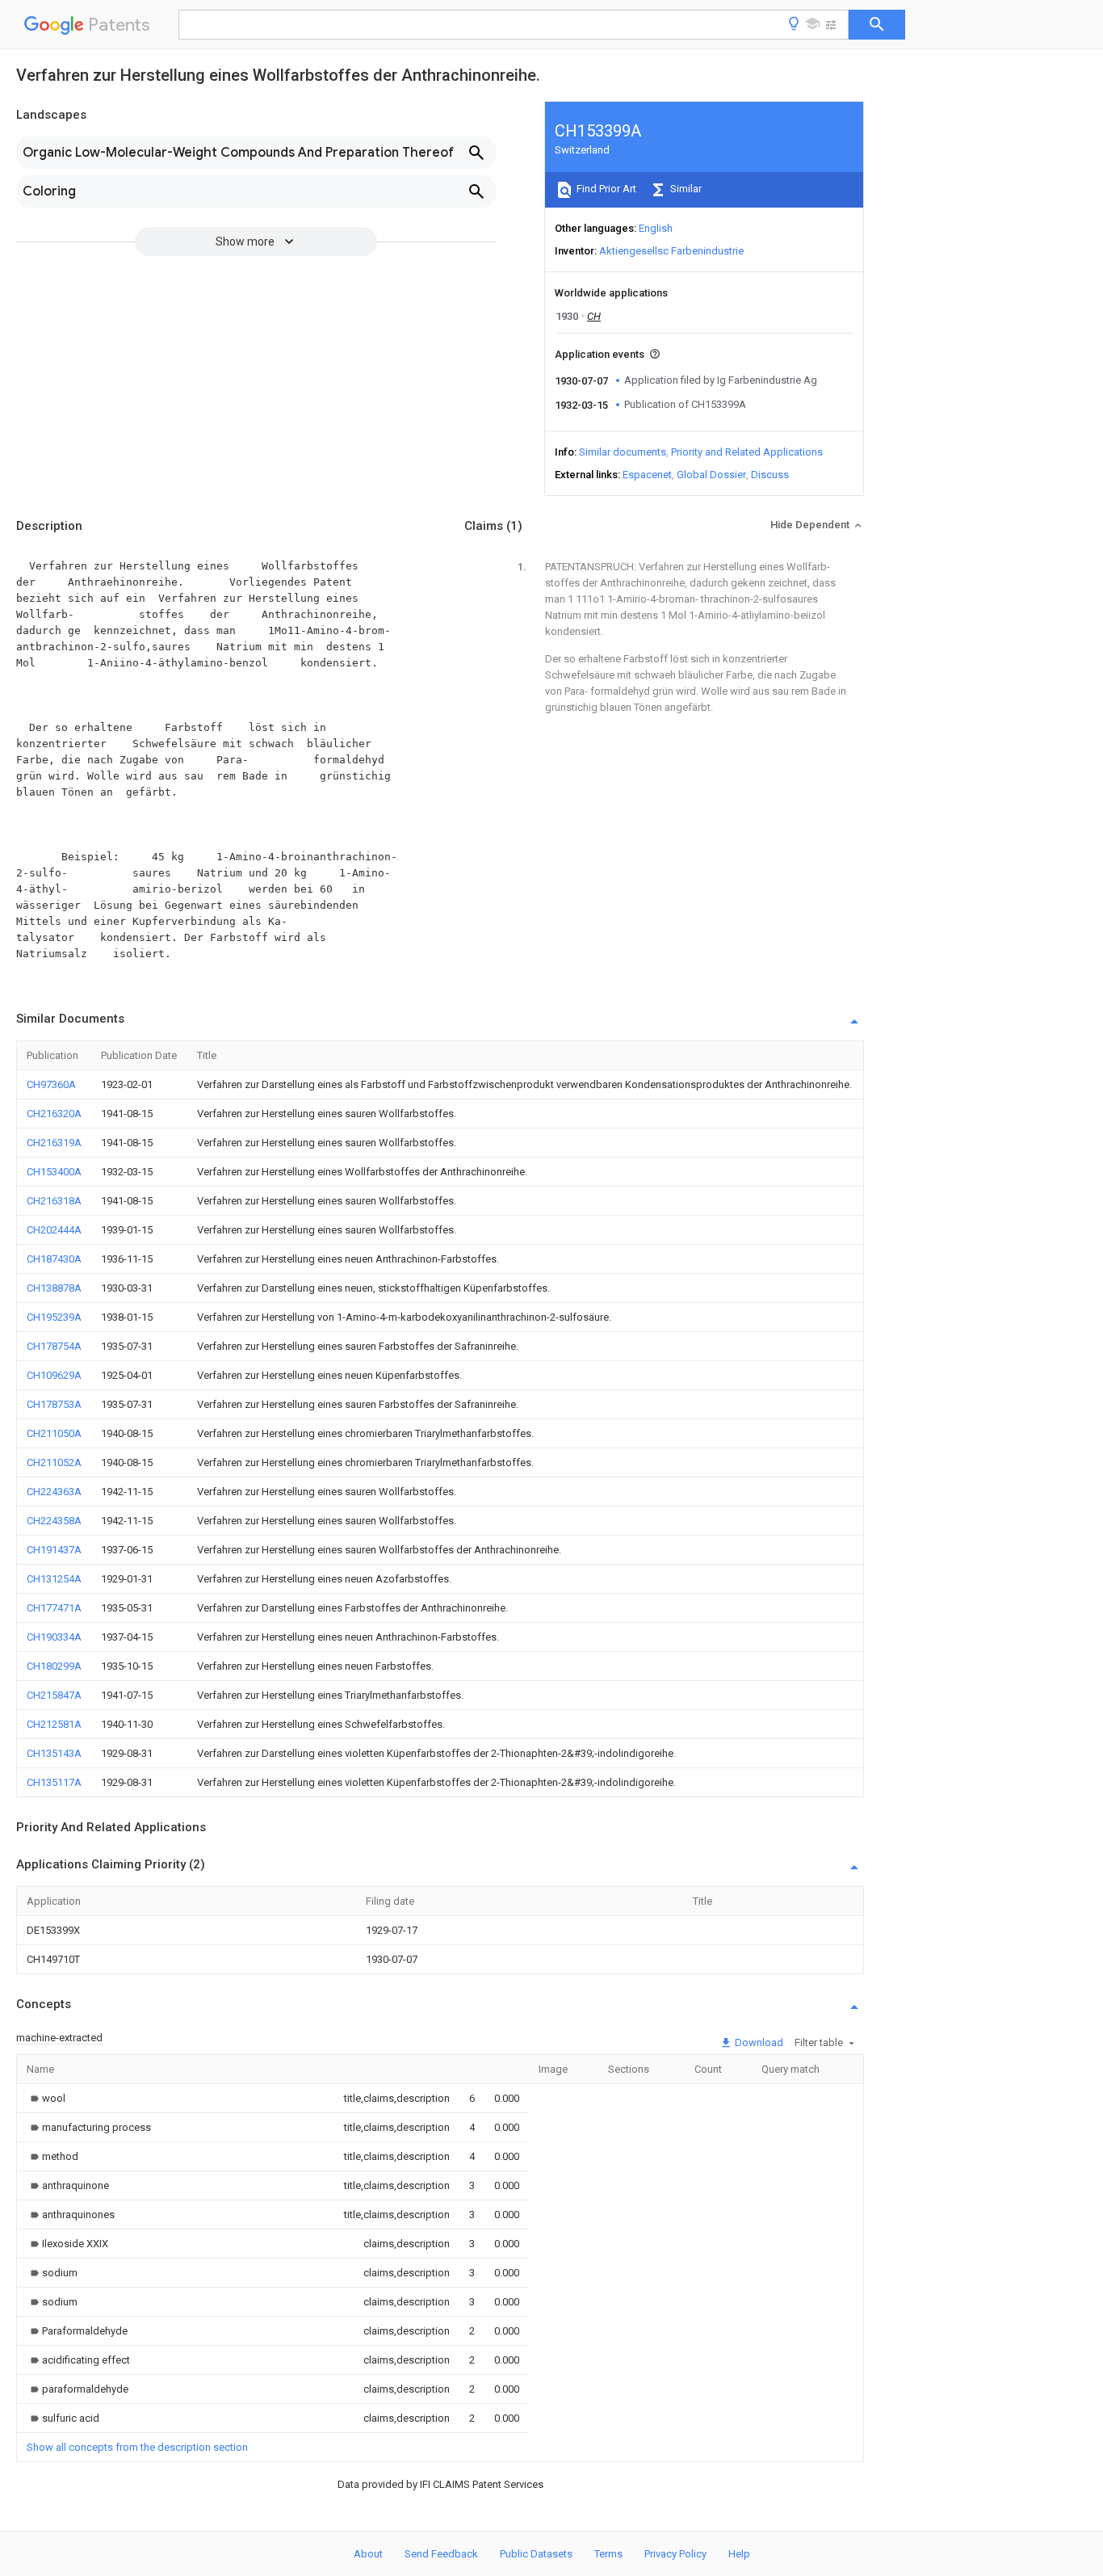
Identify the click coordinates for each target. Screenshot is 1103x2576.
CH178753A (54, 1404)
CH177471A (54, 1608)
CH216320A (54, 1114)
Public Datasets (536, 2554)
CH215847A (54, 1695)
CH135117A (54, 1782)
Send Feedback (441, 2554)
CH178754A (54, 1346)
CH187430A (54, 1259)
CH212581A (54, 1724)
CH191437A (54, 1550)
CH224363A (54, 1492)
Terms (608, 2554)
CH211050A (54, 1433)
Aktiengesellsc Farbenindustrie (671, 251)
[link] (46, 2098)
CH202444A (54, 1230)
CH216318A (54, 1201)
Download (758, 2042)
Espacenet (647, 475)
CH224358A (54, 1521)
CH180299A (54, 1666)
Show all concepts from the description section (137, 2447)
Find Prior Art (605, 189)
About (368, 2554)
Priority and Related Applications (747, 452)
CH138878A (54, 1288)
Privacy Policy (675, 2554)
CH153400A (54, 1172)
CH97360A (51, 1084)
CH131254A (54, 1579)
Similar (685, 189)
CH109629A (54, 1375)
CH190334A (54, 1637)
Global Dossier (711, 475)
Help (739, 2554)
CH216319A (54, 1143)
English (656, 228)
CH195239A (54, 1317)
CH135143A (54, 1753)
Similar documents (623, 452)
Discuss (770, 475)
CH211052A (54, 1462)
